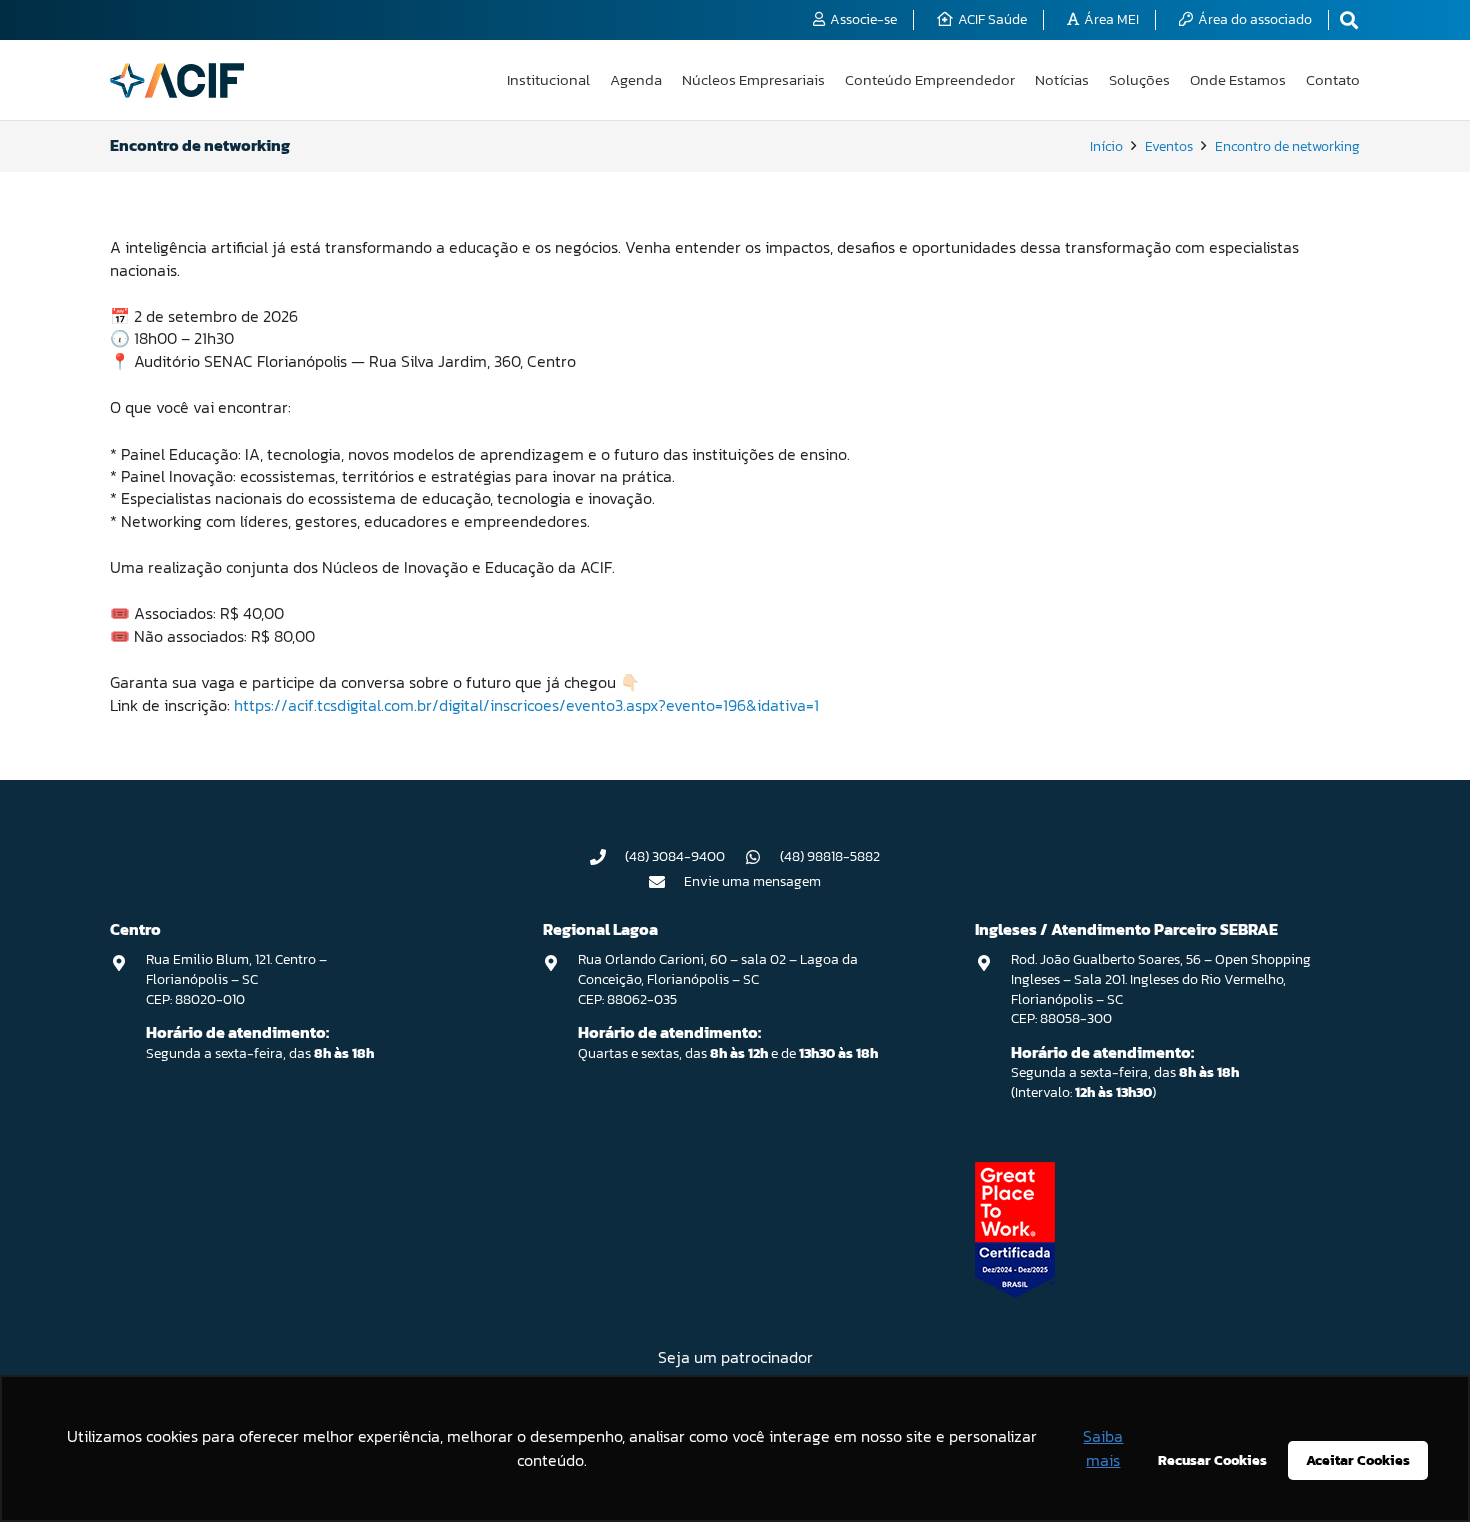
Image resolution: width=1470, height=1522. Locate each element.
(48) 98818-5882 (830, 856)
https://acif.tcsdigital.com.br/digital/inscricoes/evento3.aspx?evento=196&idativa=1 (526, 705)
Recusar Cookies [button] (1212, 1460)
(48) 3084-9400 (675, 856)
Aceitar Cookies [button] (1358, 1460)
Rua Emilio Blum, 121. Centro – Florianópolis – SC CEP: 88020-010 (236, 979)
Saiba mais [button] (1103, 1448)
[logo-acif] (177, 80)
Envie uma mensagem (752, 881)
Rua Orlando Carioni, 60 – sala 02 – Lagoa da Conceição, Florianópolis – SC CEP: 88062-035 (718, 979)
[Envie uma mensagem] (667, 882)
